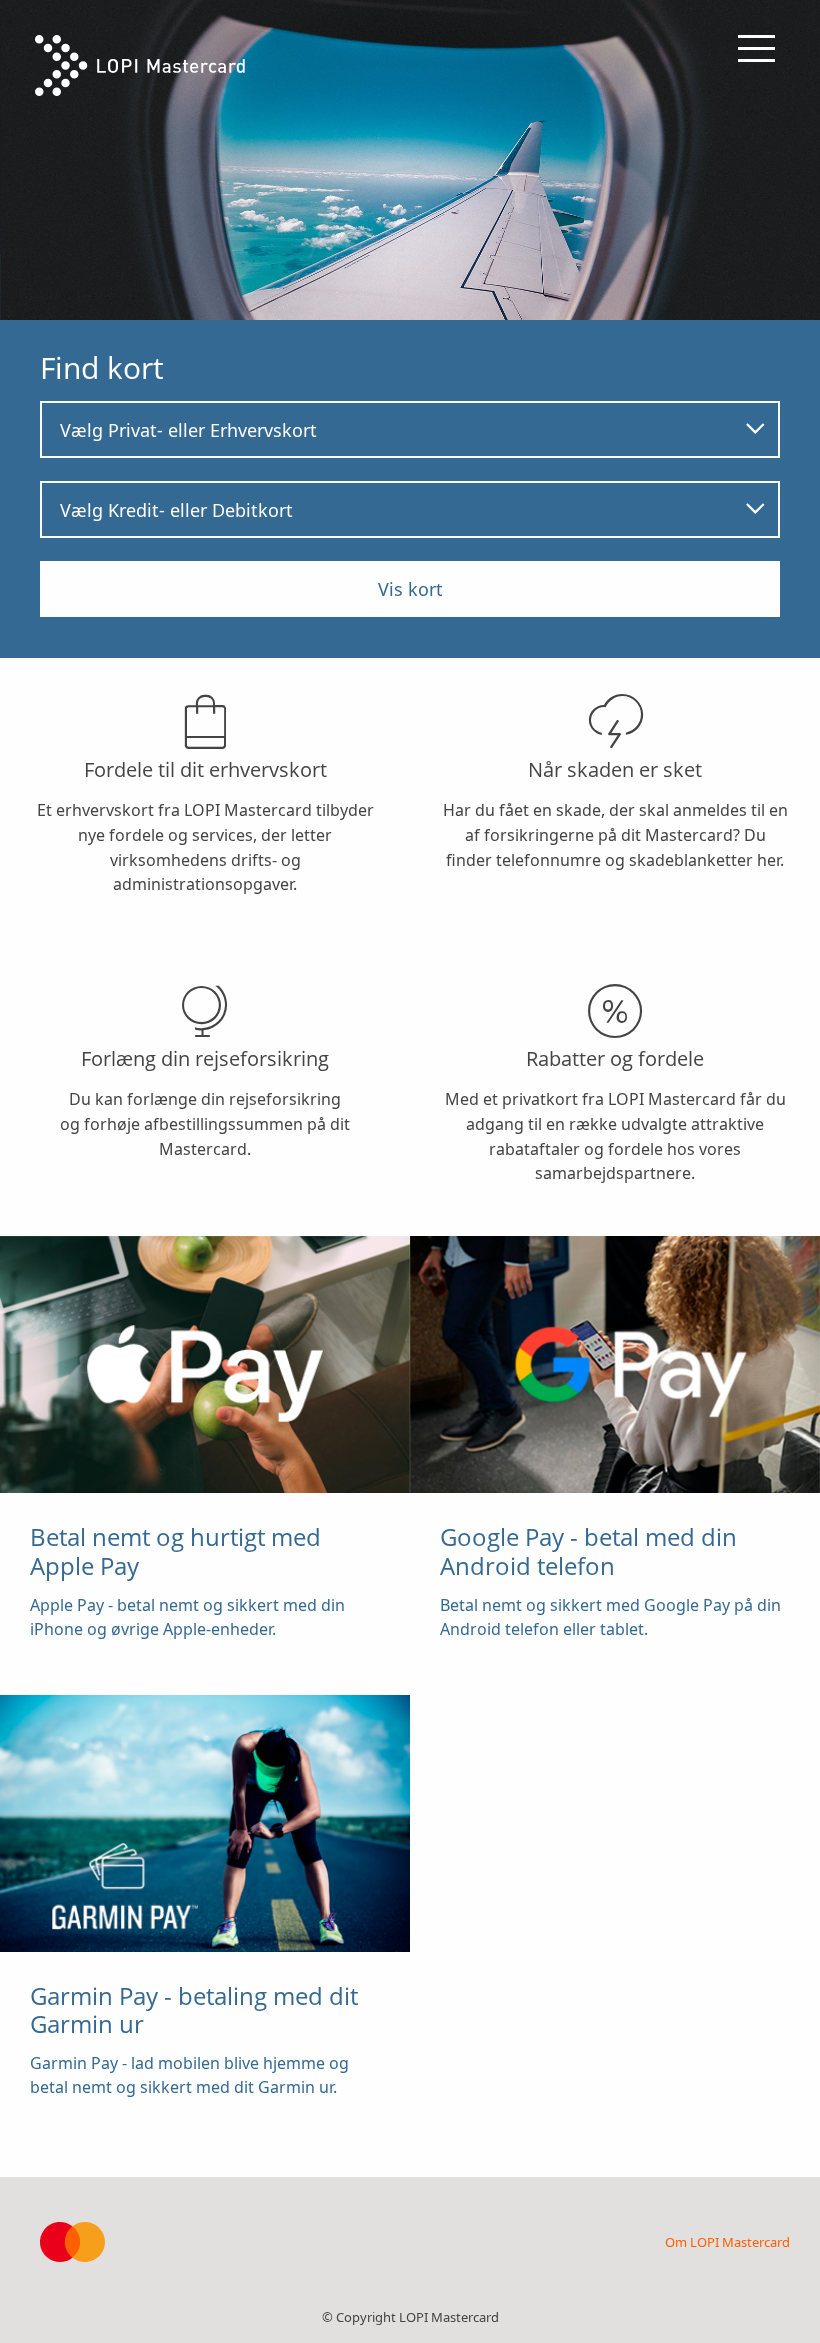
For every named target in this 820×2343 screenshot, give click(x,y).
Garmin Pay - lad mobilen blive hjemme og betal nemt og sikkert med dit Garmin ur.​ (194, 2039)
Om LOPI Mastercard (727, 2242)
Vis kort (410, 589)
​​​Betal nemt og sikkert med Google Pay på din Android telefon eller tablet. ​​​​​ (610, 1580)
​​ (187, 1580)
